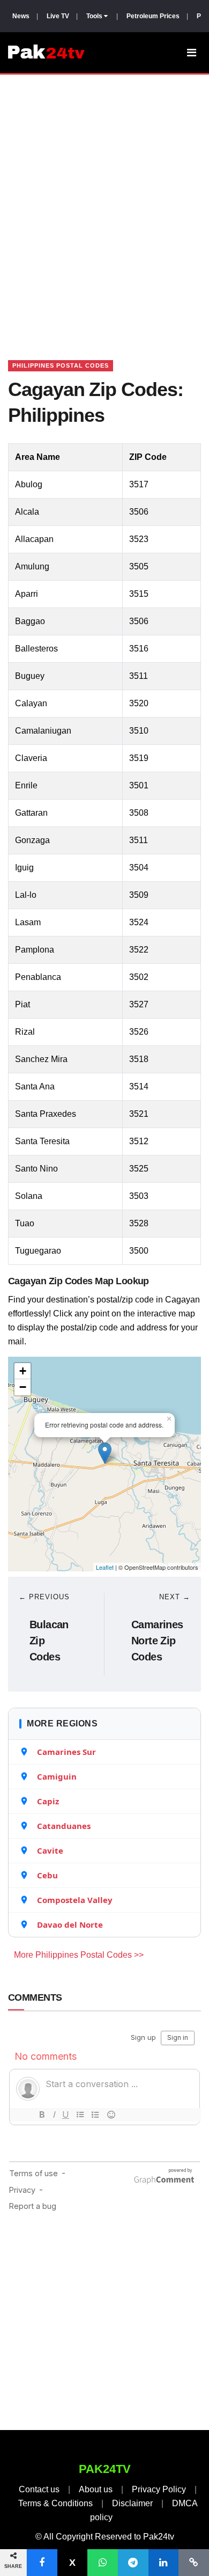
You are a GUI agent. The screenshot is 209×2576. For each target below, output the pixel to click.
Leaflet (105, 1567)
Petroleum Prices (153, 16)
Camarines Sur (66, 1752)
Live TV (58, 16)
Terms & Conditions (55, 2503)
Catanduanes (64, 1826)
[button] (42, 2563)
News (21, 16)
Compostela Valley (75, 1900)
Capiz (48, 1801)
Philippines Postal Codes (61, 365)
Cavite (50, 1850)
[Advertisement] (104, 204)
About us (96, 2489)
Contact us (39, 2489)
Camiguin (57, 1776)
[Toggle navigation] (192, 53)
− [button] (23, 1387)
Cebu (47, 1875)
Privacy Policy (159, 2489)
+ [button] (23, 1371)
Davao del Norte (70, 1924)
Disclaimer (132, 2503)
